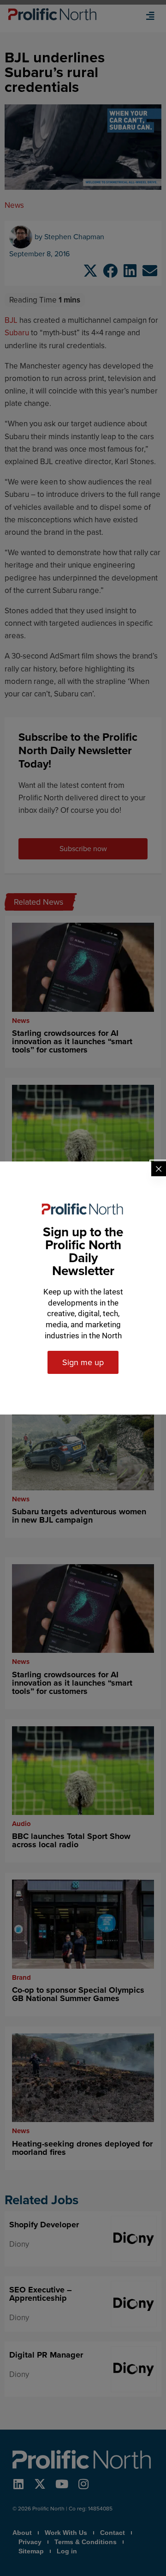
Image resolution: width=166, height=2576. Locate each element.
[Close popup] (159, 1169)
